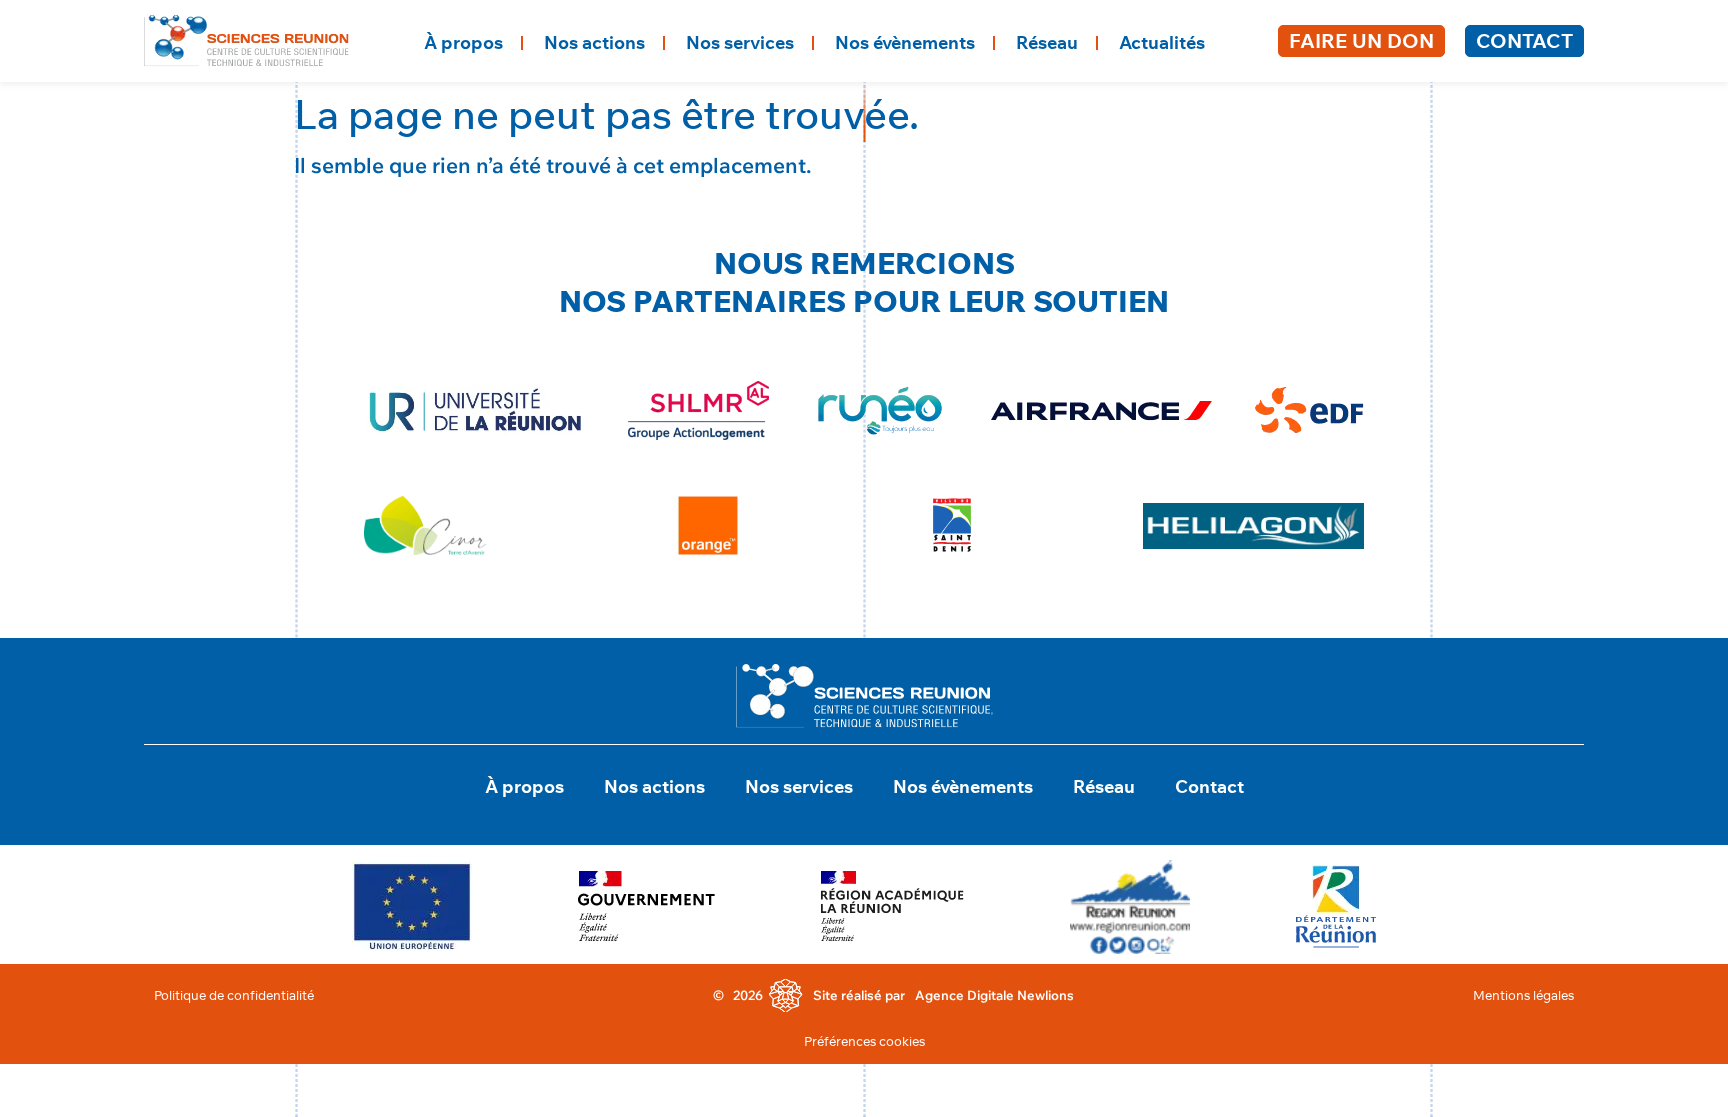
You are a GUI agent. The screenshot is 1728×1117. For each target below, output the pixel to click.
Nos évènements (905, 42)
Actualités (1162, 42)
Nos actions (594, 42)
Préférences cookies (864, 1041)
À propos (463, 42)
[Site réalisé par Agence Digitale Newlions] (785, 996)
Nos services (740, 42)
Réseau (1047, 42)
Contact (1524, 40)
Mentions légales (1523, 995)
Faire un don (1361, 40)
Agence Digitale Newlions (994, 995)
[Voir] (412, 906)
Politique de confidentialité (234, 995)
